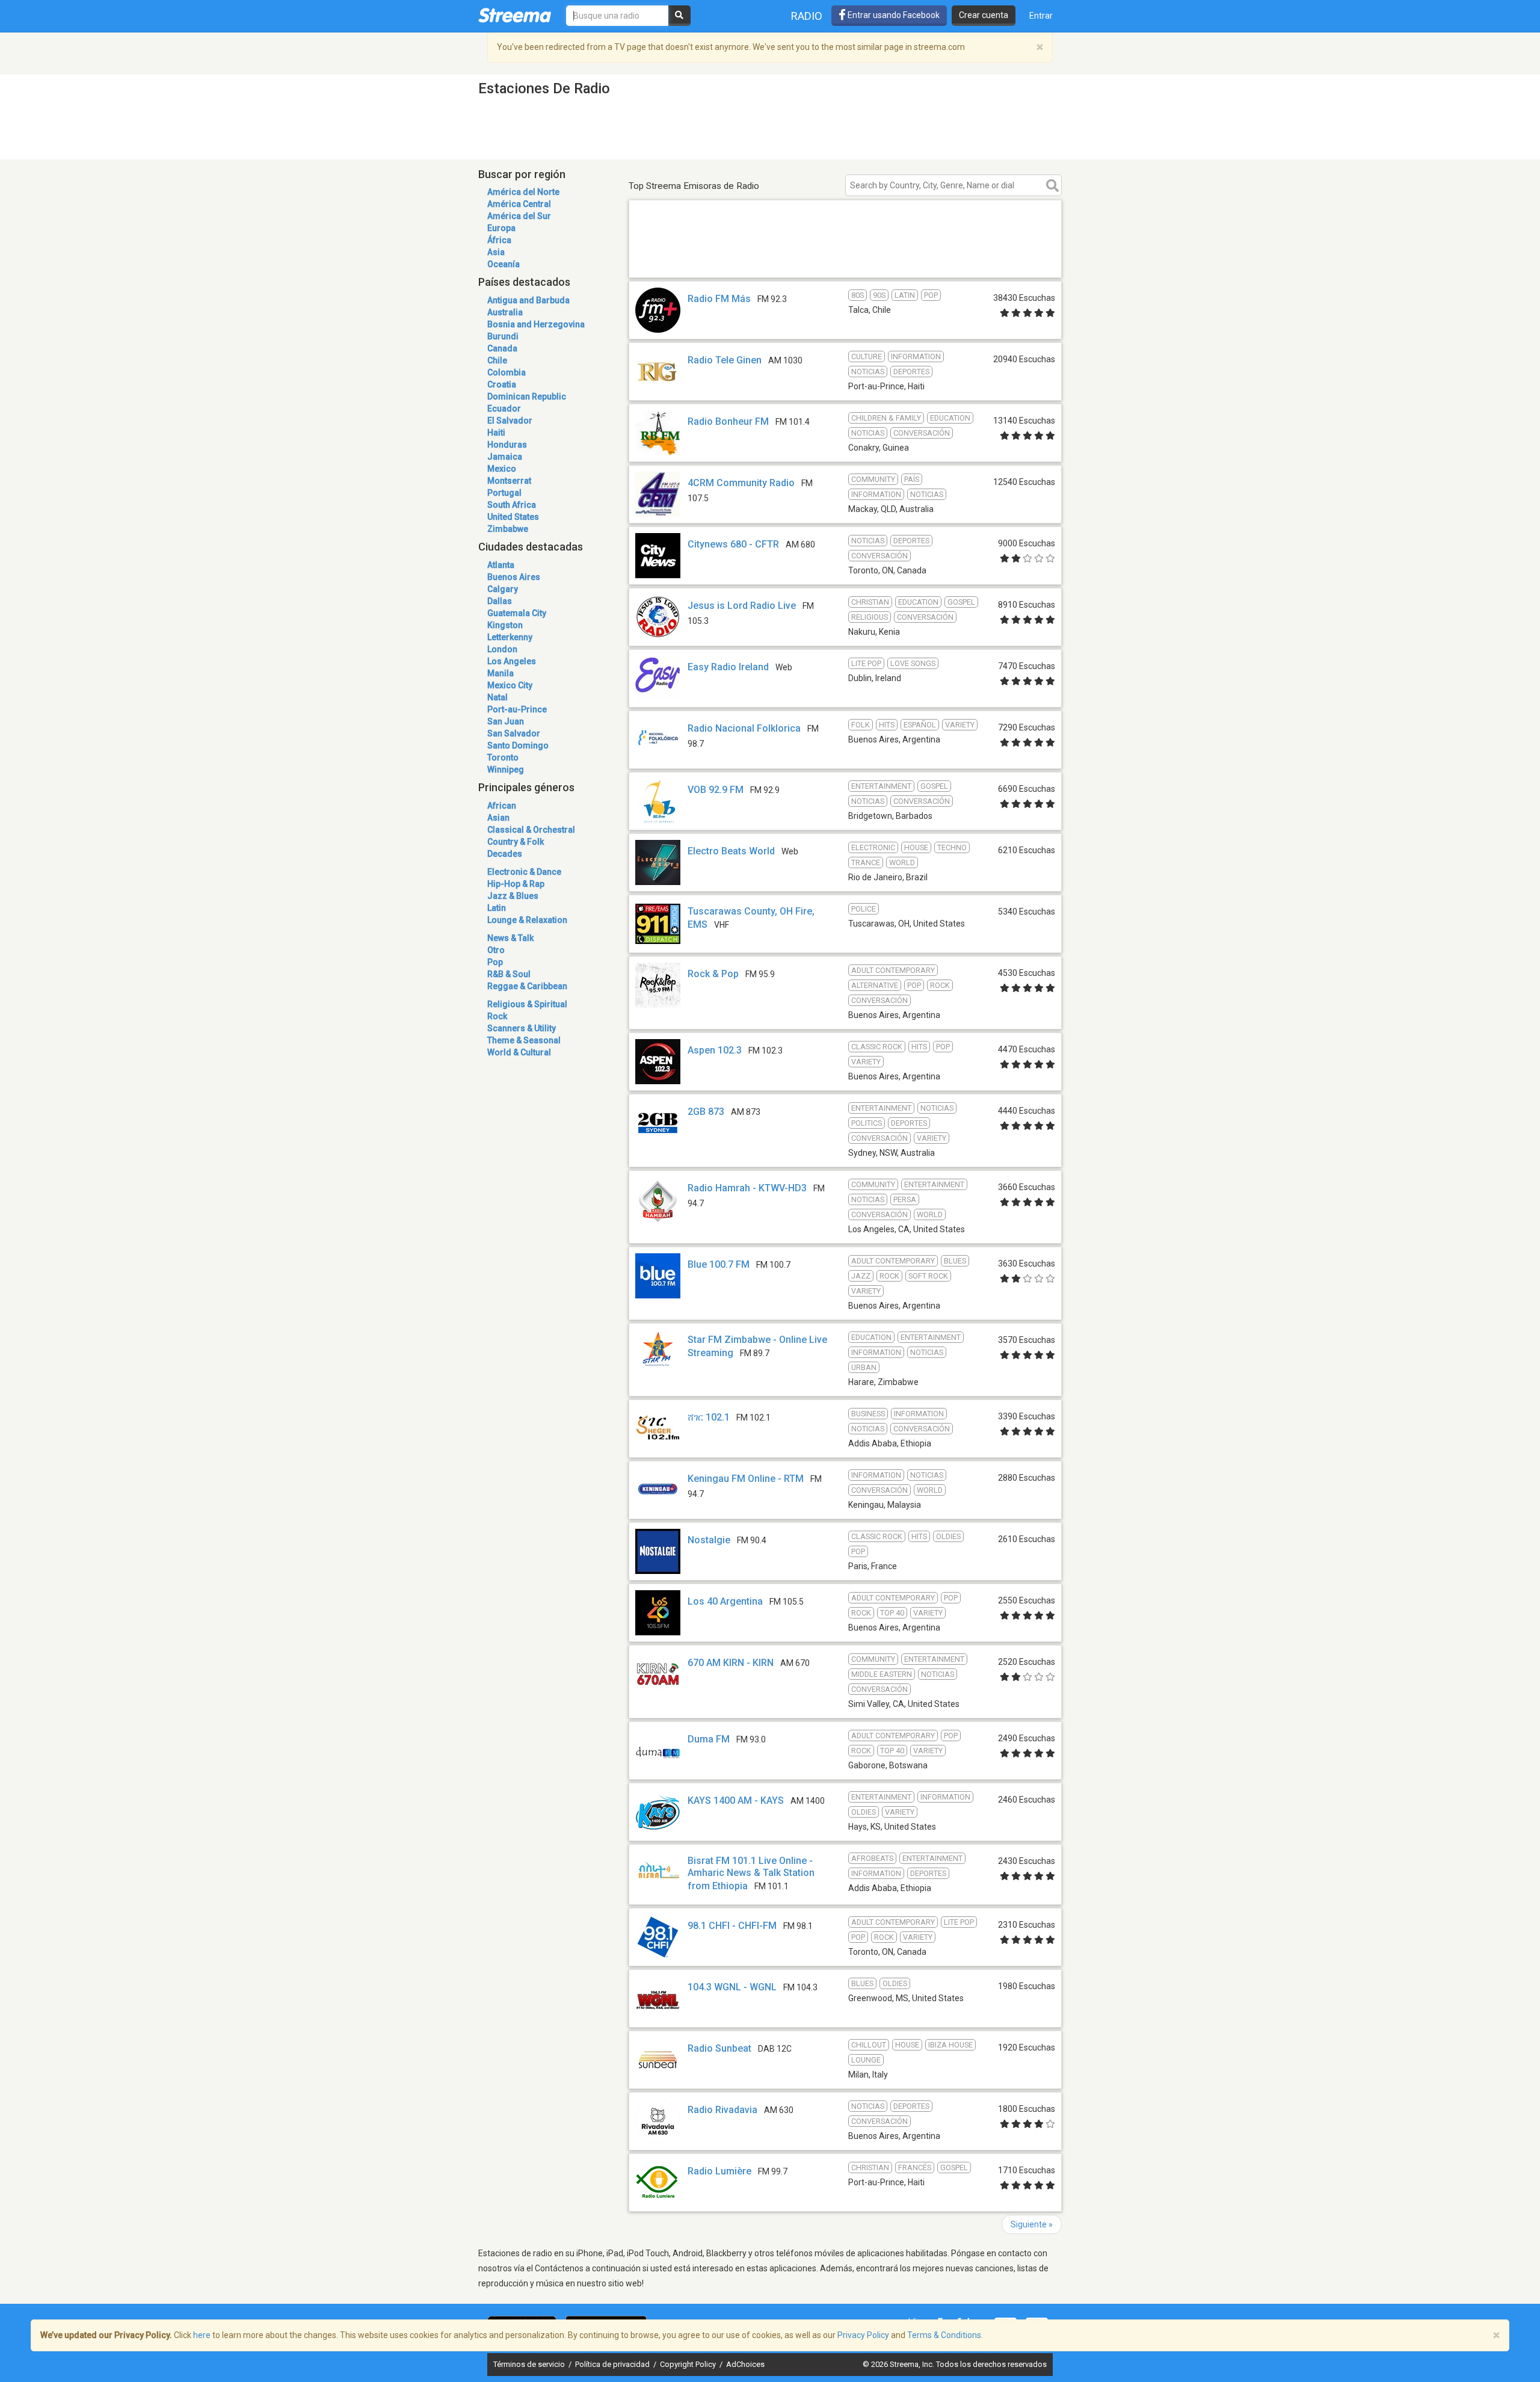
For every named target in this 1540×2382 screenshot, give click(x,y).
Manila (500, 673)
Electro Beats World (731, 851)
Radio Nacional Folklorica (744, 728)
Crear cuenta (984, 15)
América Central (519, 204)
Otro (496, 950)
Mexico (502, 469)
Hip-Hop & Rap (516, 884)
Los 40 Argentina (725, 1601)
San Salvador (514, 733)
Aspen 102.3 (715, 1050)
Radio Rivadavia (722, 2110)
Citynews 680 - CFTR (733, 544)
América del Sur (519, 216)
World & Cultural (519, 1052)
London (502, 649)
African (502, 806)
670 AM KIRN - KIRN (731, 1663)
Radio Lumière (719, 2171)
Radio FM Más (719, 299)
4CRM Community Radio (741, 483)
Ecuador (504, 409)
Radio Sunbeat (719, 2048)
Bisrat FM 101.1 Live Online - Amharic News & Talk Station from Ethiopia (751, 1873)
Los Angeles (512, 661)
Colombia (507, 372)
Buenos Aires (514, 577)
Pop (495, 962)
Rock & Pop (713, 974)
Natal (497, 697)
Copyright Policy (689, 2364)
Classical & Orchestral (531, 830)
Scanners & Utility (522, 1028)
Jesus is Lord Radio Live (742, 606)
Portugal (504, 493)
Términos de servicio (530, 2364)
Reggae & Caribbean (527, 986)
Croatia (502, 384)
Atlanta (501, 565)
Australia (505, 312)
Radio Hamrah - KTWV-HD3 (747, 1188)
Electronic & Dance (524, 872)
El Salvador (510, 421)
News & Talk (510, 938)
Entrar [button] (1041, 16)
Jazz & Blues (513, 896)
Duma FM (709, 1739)
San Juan (506, 721)
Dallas (500, 601)
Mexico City (510, 685)
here (202, 2335)
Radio (807, 16)
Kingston (505, 625)
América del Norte (523, 192)
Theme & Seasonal (524, 1040)
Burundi (503, 336)
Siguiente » (1032, 2224)
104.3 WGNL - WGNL (732, 1987)
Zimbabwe (508, 529)
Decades (505, 854)
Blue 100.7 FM (719, 1264)
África (499, 240)
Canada (502, 348)
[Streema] (515, 15)
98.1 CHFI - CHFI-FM (732, 1926)
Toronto (503, 757)
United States (513, 517)
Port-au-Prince (517, 709)
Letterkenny (510, 637)
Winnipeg (506, 770)
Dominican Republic (527, 396)
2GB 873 (706, 1112)
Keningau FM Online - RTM (746, 1479)
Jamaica (505, 457)
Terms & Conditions (944, 2335)
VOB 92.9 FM (716, 790)
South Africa (512, 505)
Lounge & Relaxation (527, 920)
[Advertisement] (845, 260)
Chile (497, 360)
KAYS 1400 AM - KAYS (736, 1800)
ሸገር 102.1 (709, 1417)
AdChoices (745, 2364)
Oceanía (504, 264)
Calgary (503, 589)
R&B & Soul (509, 974)
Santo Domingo (518, 745)
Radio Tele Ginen (725, 360)
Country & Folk (516, 842)
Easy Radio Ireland (728, 667)
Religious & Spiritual (527, 1004)
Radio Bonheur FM (728, 421)
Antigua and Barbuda (528, 300)
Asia (496, 252)
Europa (501, 228)
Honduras (507, 445)
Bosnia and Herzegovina (536, 324)
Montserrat (509, 481)
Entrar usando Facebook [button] (893, 15)
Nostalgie (709, 1540)
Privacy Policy (863, 2335)
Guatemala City (517, 613)
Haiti (496, 433)
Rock (497, 1016)
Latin (497, 908)
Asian (498, 818)
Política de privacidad (613, 2364)
